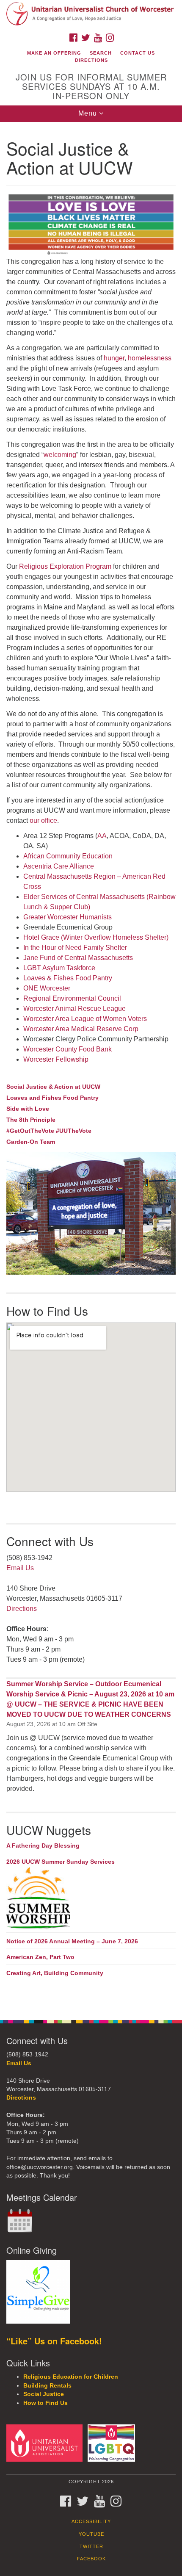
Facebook (91, 2559)
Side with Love (28, 1109)
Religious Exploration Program (65, 566)
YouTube (91, 2534)
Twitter (91, 2546)
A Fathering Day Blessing (43, 1846)
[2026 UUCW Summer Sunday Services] (91, 1898)
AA (102, 836)
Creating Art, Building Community (55, 1973)
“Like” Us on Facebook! (54, 2341)
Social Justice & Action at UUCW (53, 1087)
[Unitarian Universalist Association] (46, 2443)
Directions (91, 60)
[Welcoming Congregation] (113, 2443)
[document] (91, 1067)
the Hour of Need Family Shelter (75, 948)
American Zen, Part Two (40, 1957)
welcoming (60, 455)
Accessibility (91, 2521)
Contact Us (138, 53)
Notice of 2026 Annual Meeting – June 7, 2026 (72, 1941)
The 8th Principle (31, 1120)
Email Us (20, 1568)
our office (43, 820)
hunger (114, 358)
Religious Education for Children (71, 2377)
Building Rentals (47, 2386)
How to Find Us (45, 2403)
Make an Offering (54, 53)
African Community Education (69, 856)
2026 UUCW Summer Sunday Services (61, 1862)
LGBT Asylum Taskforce (59, 968)
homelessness (150, 358)
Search (101, 53)
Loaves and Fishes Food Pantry (52, 1098)
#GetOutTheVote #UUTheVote (49, 1131)
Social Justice (44, 2394)
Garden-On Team (31, 1142)
